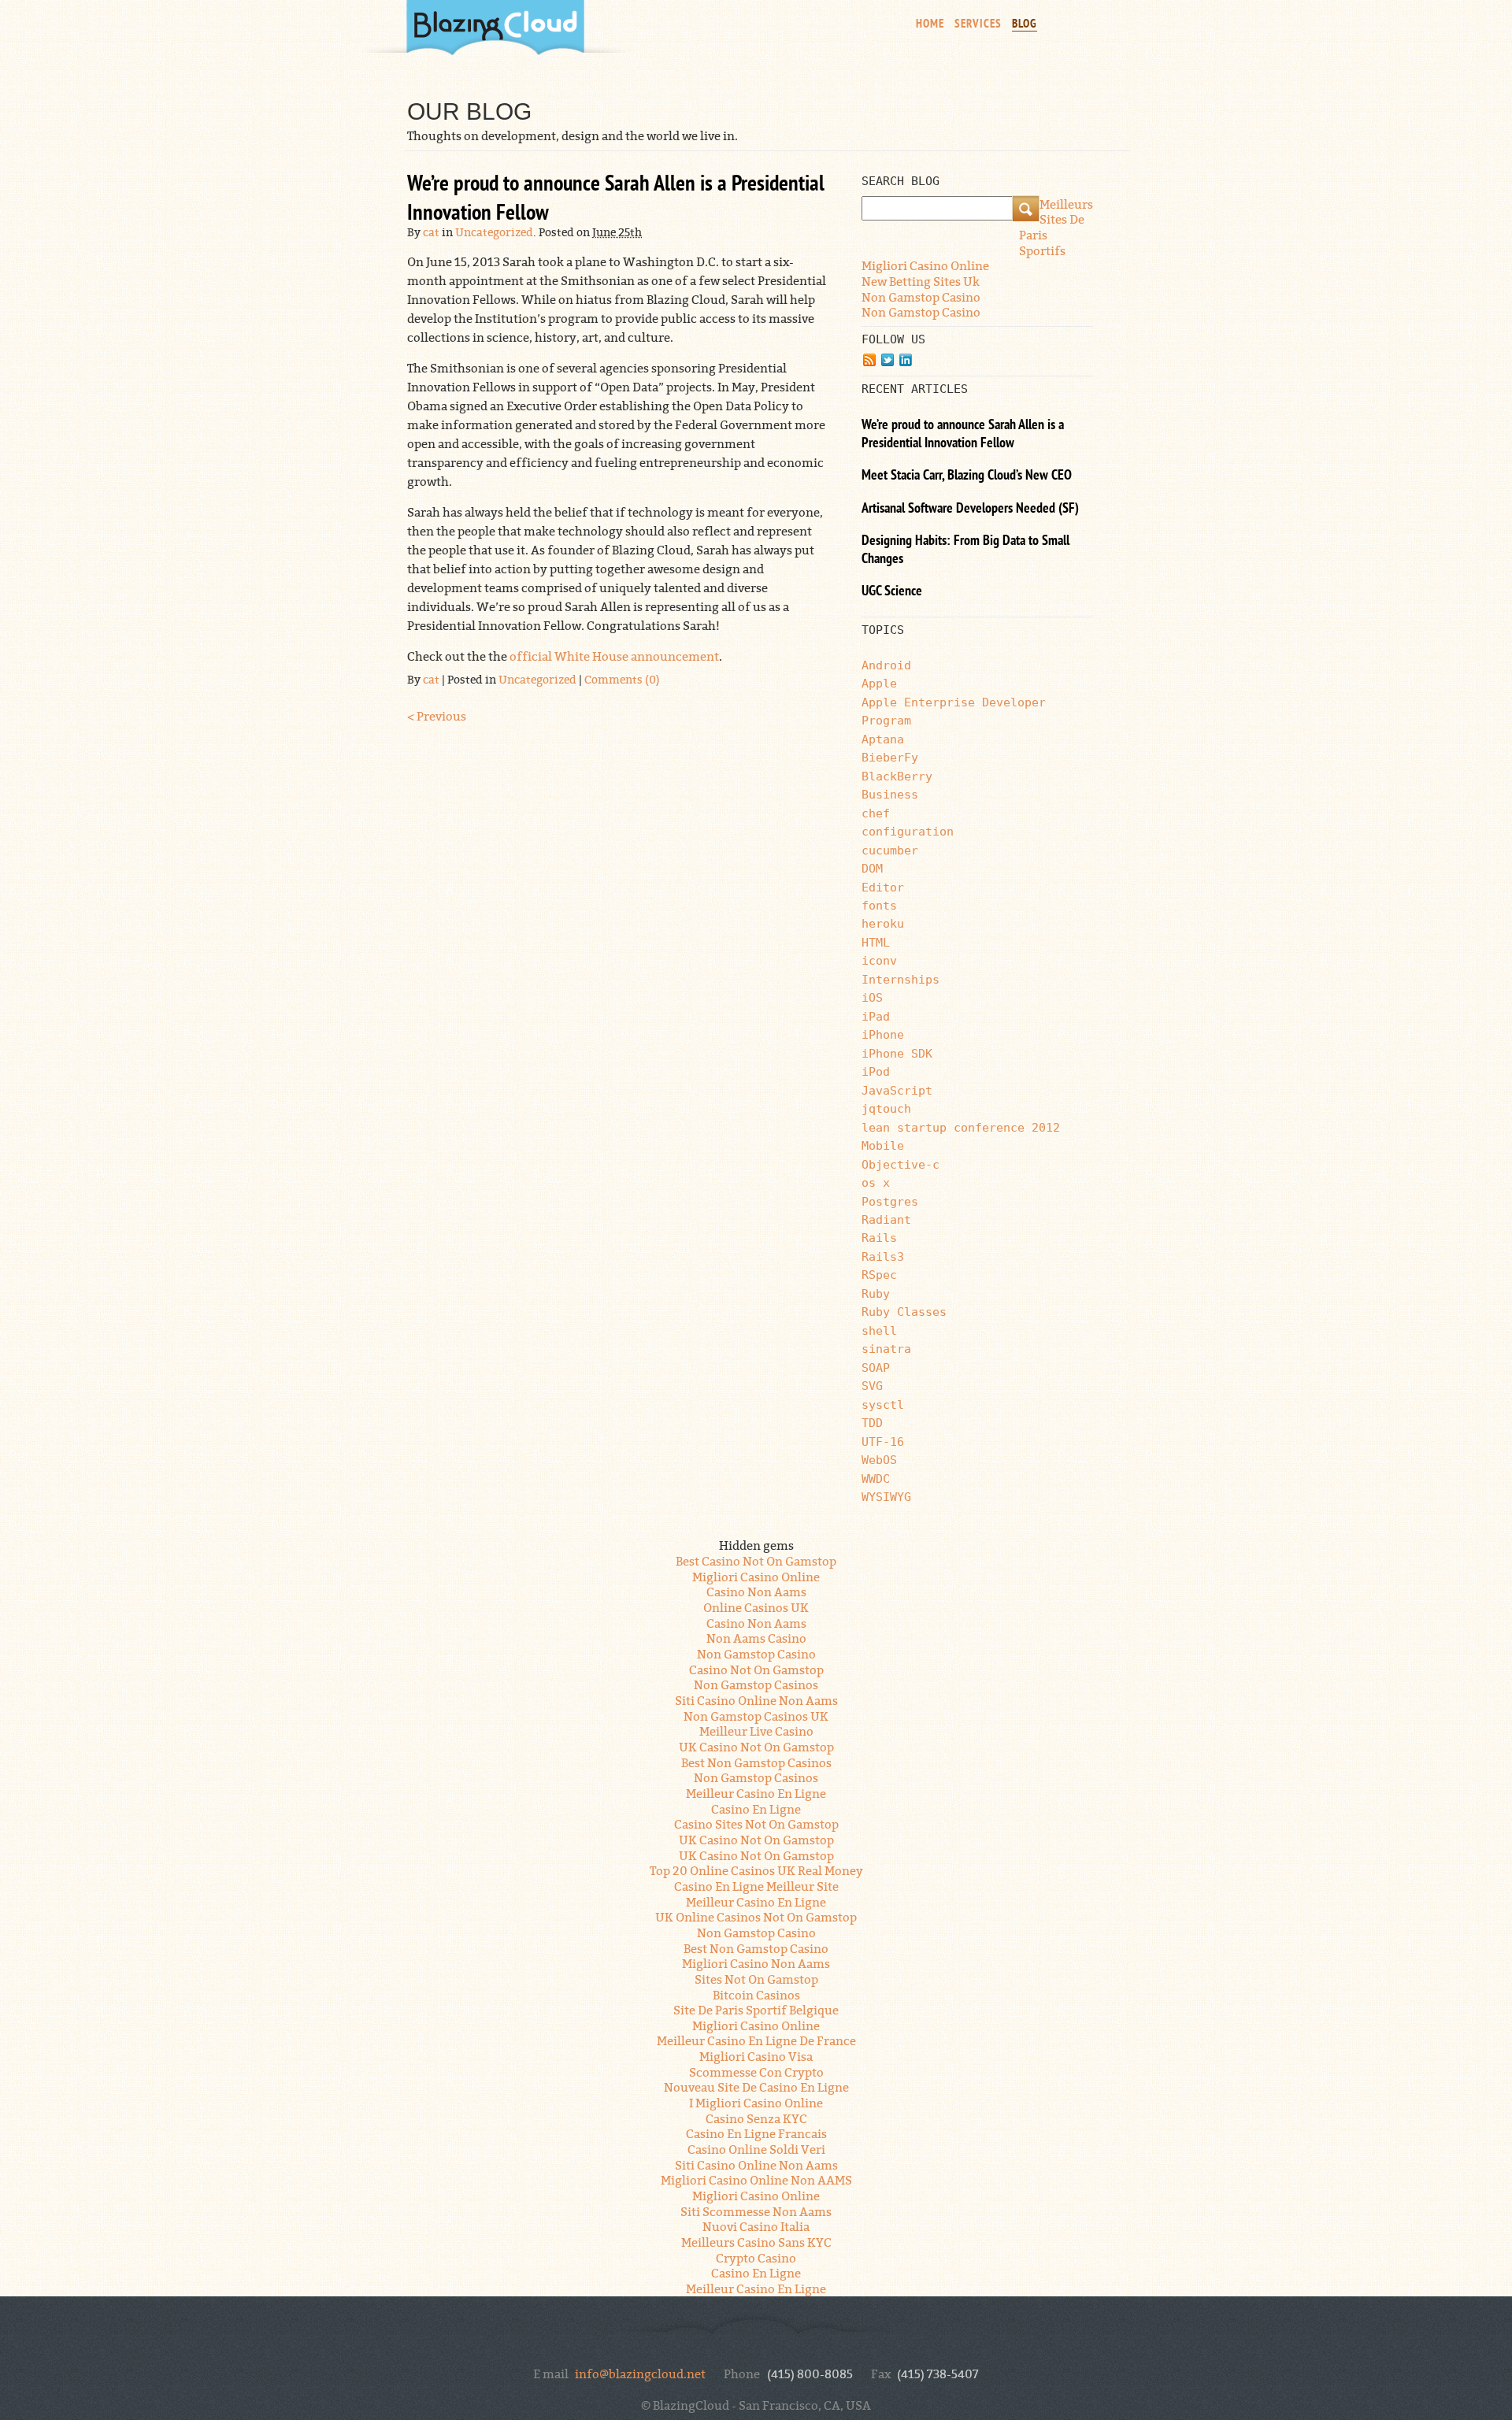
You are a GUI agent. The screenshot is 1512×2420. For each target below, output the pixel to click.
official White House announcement (614, 655)
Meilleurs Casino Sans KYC (756, 2241)
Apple (879, 683)
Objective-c (901, 1164)
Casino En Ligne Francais (756, 2133)
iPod (876, 1071)
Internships (901, 979)
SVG (872, 1386)
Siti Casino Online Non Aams (756, 1699)
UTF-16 (883, 1442)
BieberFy (890, 757)
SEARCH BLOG (901, 181)
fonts (879, 905)
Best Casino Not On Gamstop (756, 1560)
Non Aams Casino (756, 1637)
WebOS (879, 1460)
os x (876, 1182)
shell (879, 1330)
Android (886, 665)
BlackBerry (897, 776)
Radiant (886, 1219)
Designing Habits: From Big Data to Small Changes (965, 551)
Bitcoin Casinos (756, 1994)
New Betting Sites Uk (921, 280)
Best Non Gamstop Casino (756, 1947)
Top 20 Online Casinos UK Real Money (756, 1870)
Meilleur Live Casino (756, 1730)
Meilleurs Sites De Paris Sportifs (1056, 226)
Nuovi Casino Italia (756, 2225)
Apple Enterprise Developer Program (954, 711)
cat (431, 231)
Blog (1025, 24)
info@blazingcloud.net (640, 2373)
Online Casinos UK (756, 1607)
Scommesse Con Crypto (756, 2071)
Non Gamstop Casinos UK (756, 1715)
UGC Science (892, 592)
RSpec (879, 1275)
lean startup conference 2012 (961, 1127)
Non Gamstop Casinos (756, 1684)
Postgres (890, 1201)
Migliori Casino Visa (756, 2055)
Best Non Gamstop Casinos (756, 1762)
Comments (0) (622, 678)
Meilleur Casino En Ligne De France (756, 2040)
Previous (437, 715)
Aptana (883, 739)
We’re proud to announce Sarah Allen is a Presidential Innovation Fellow (616, 200)
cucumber (890, 850)
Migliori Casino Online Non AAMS (756, 2179)
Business (890, 794)
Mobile (883, 1145)
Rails (879, 1238)
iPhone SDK (897, 1053)
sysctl (883, 1405)
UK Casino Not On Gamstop (756, 1746)
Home (930, 24)
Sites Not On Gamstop (756, 1978)
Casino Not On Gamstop (756, 1669)
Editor (883, 887)
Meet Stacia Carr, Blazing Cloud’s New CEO (967, 476)
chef (876, 813)
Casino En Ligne (756, 1808)
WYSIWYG (886, 1497)
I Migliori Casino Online (756, 2102)
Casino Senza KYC (756, 2118)
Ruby (876, 1293)
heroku (883, 923)
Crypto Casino (756, 2257)
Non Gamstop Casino (921, 296)
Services (978, 24)
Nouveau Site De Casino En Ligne (756, 2086)
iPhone (883, 1034)
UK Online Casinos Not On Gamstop (756, 1916)
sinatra (886, 1349)
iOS (872, 997)
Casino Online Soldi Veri (756, 2148)
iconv (879, 960)
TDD (872, 1423)
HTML (876, 942)
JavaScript (897, 1090)
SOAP (876, 1368)
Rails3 (883, 1256)
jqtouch (886, 1108)
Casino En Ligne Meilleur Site (756, 1885)
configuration (908, 831)
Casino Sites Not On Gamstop (756, 1823)
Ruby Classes (904, 1312)
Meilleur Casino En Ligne (756, 1792)
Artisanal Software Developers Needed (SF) (970, 510)
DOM (872, 868)
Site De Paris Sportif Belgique (756, 2009)
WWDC (876, 1479)
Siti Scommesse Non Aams (756, 2211)
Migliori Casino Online (925, 265)
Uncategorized (494, 231)
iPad (876, 1016)
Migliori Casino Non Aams (756, 1962)
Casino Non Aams (756, 1591)
